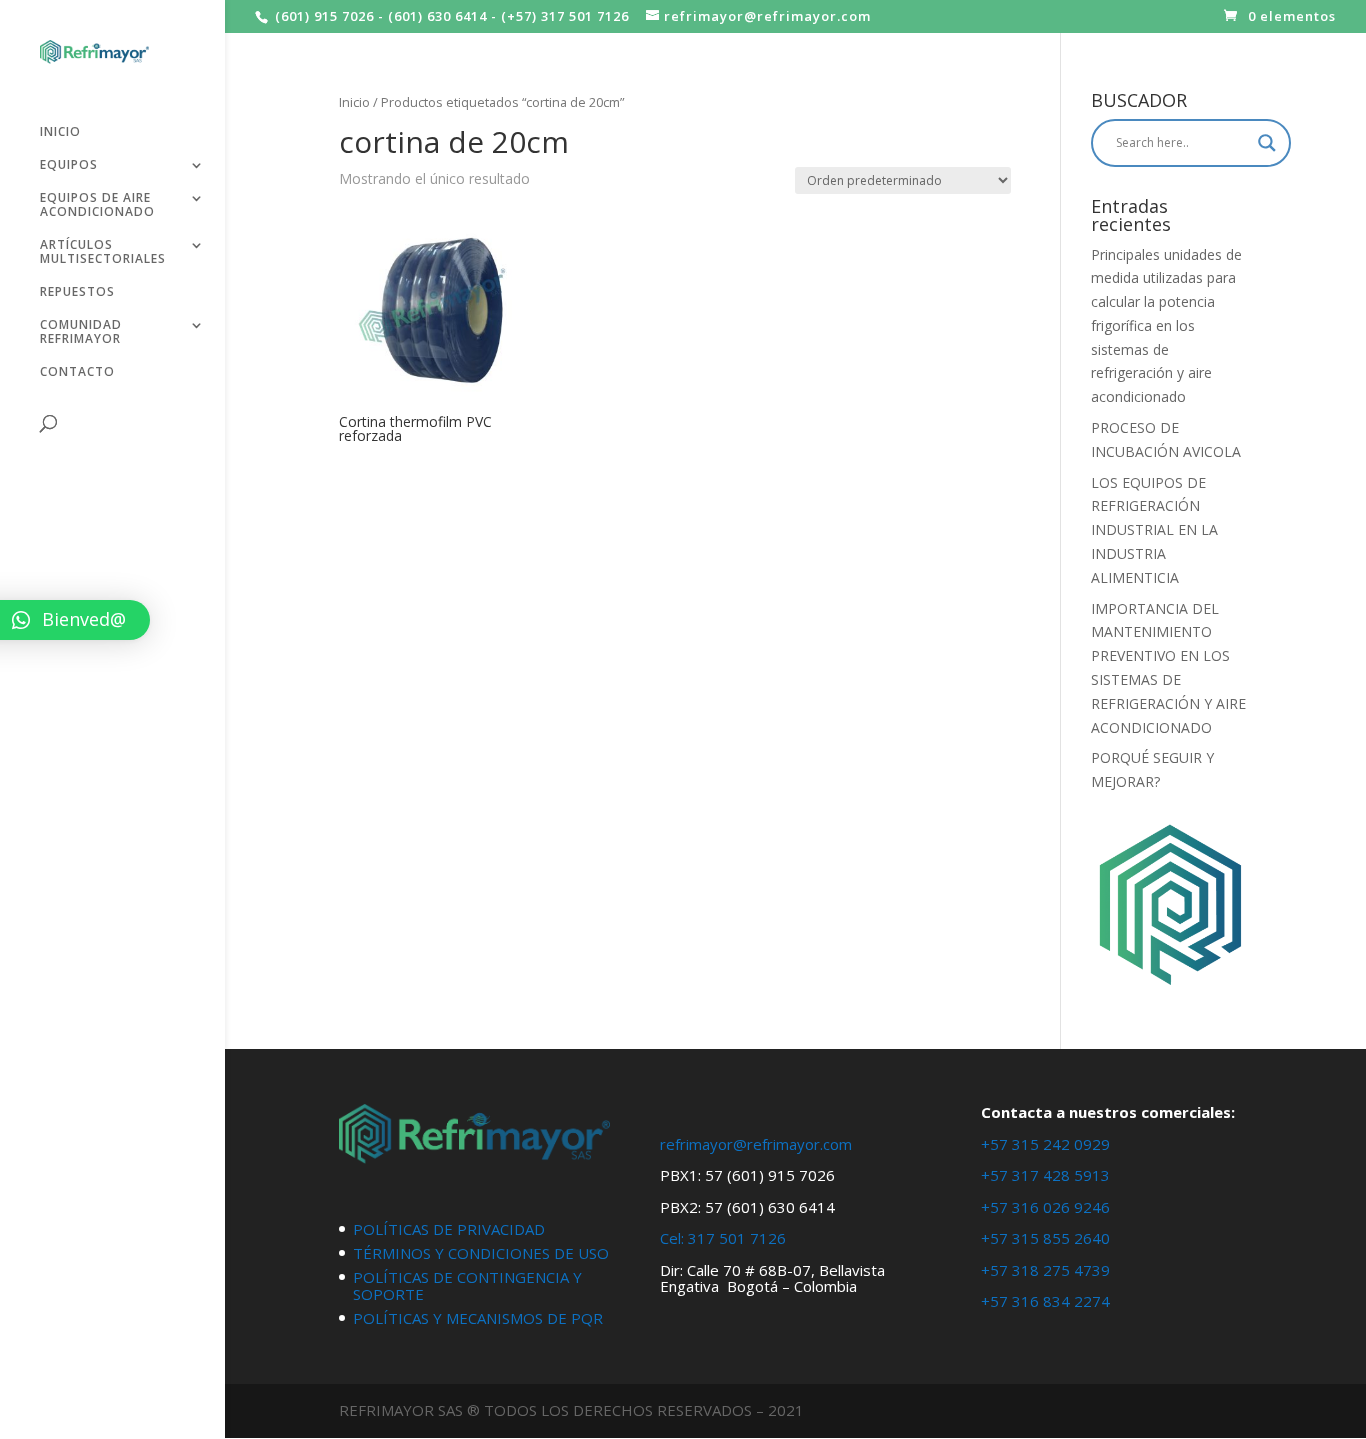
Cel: (672, 1238)
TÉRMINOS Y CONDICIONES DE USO (481, 1253)
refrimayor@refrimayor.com (756, 1144)
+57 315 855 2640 (1045, 1238)
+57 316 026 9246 (1045, 1207)
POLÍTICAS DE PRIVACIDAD (449, 1229)
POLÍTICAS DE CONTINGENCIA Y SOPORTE (467, 1285)
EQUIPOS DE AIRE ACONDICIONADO (97, 205)
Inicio (354, 102)
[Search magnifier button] (1267, 143)
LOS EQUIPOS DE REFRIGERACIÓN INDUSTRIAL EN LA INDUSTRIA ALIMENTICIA (1154, 530)
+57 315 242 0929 (1045, 1144)
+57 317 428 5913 (1045, 1175)
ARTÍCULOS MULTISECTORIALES (103, 252)
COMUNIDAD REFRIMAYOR (81, 332)
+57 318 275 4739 (1045, 1270)
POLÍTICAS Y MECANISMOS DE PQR (478, 1318)
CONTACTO (77, 372)
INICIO (60, 132)
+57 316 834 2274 (1045, 1301)
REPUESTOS (77, 292)
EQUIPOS (69, 165)
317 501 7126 (737, 1238)
